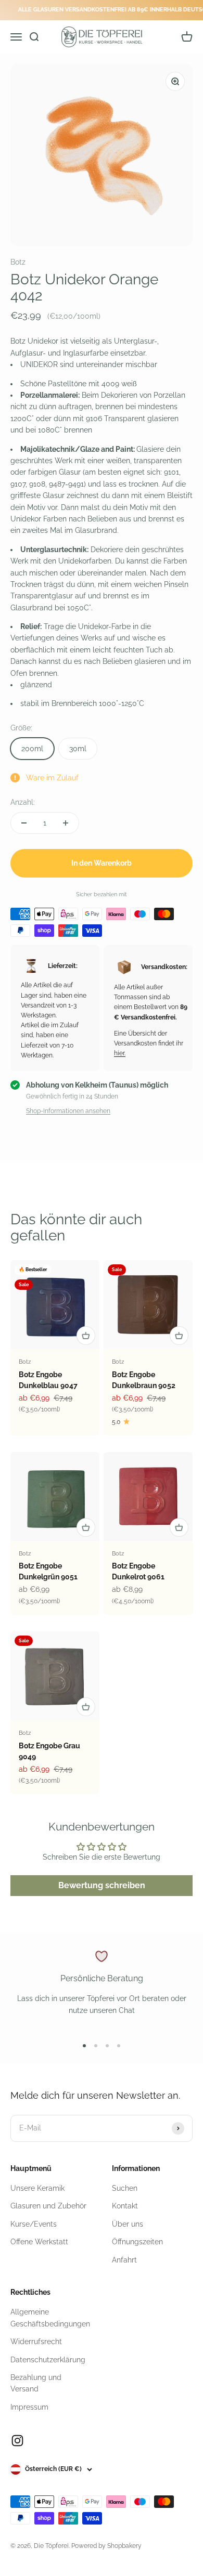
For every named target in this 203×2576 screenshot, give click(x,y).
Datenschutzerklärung (48, 2360)
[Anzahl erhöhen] (66, 823)
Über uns (128, 2224)
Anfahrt (124, 2260)
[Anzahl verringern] (24, 823)
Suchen (125, 2188)
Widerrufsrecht (36, 2342)
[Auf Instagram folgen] (17, 2441)
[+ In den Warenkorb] (86, 1336)
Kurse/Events (34, 2224)
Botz (18, 262)
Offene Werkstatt (39, 2242)
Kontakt (125, 2206)
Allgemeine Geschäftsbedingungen (50, 2318)
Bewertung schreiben (102, 1885)
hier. (120, 1053)
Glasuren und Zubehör (48, 2206)
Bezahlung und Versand (36, 2383)
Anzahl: (23, 802)
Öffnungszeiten (137, 2242)
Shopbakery (124, 2546)
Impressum (29, 2407)
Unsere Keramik (37, 2188)
